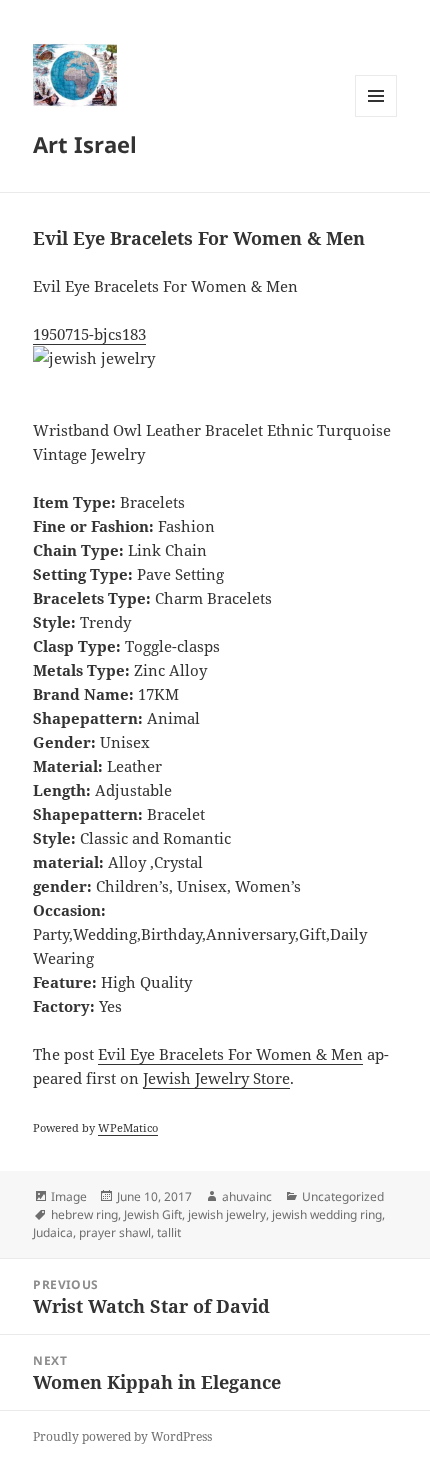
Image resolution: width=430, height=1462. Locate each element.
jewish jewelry (227, 1214)
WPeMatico (128, 1127)
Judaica (53, 1232)
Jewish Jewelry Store (216, 1078)
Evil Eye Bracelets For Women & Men (230, 1054)
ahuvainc (247, 1196)
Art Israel (85, 144)
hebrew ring (84, 1214)
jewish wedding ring (327, 1214)
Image (69, 1196)
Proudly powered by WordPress (122, 1436)
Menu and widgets (376, 116)
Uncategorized (343, 1196)
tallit (169, 1232)
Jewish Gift (153, 1214)
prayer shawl (115, 1232)
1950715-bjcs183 (89, 334)
